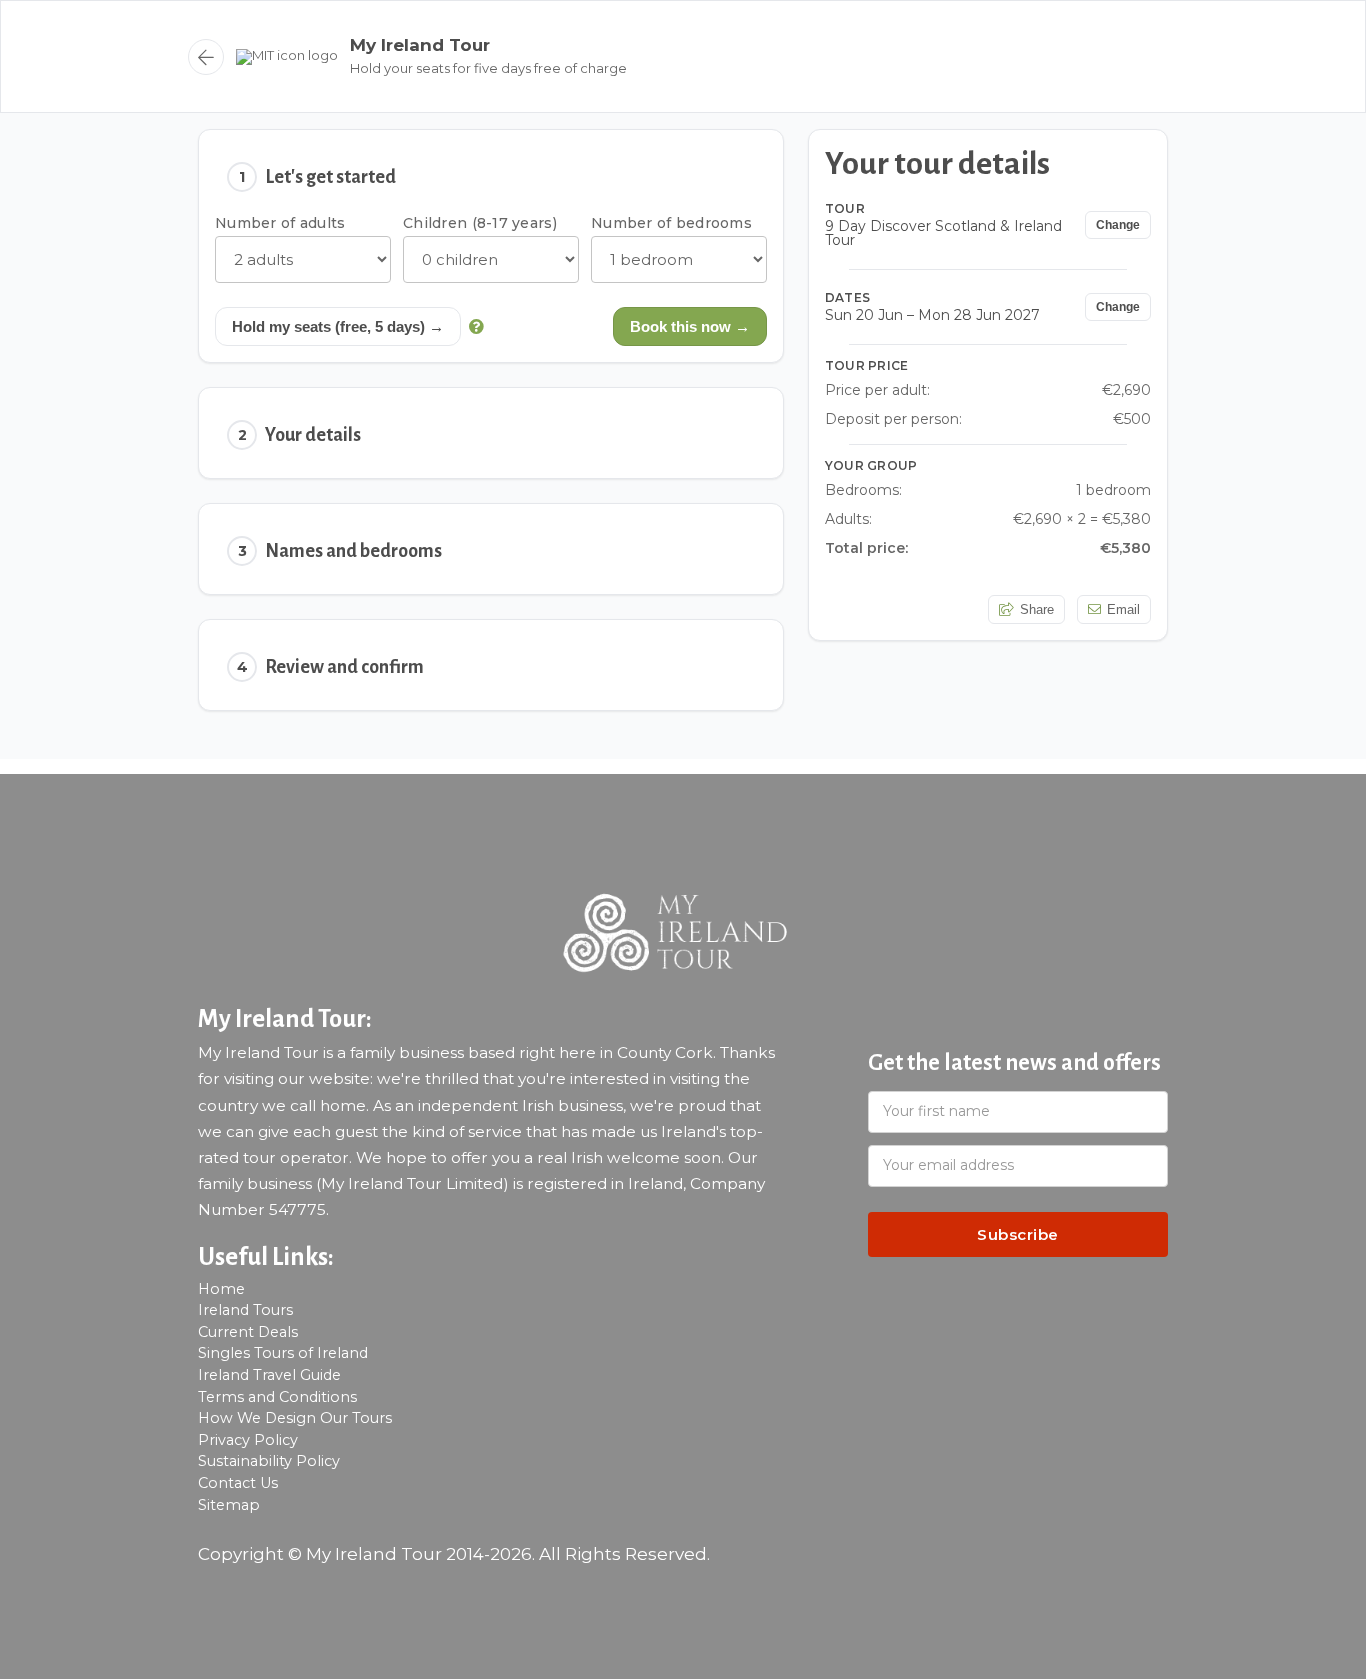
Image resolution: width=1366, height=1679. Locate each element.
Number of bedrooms (671, 223)
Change (1118, 226)
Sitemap (229, 1505)
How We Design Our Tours (295, 1418)
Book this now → (690, 326)
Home (221, 1289)
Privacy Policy (248, 1440)
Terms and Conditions (277, 1397)
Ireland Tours (245, 1310)
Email (1123, 610)
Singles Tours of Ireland (283, 1353)
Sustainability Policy (269, 1461)
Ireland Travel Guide (269, 1375)
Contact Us (238, 1483)
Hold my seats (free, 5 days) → (338, 326)
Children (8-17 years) (480, 223)
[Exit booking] (206, 57)
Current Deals (248, 1332)
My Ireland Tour (420, 45)
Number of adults (280, 223)
